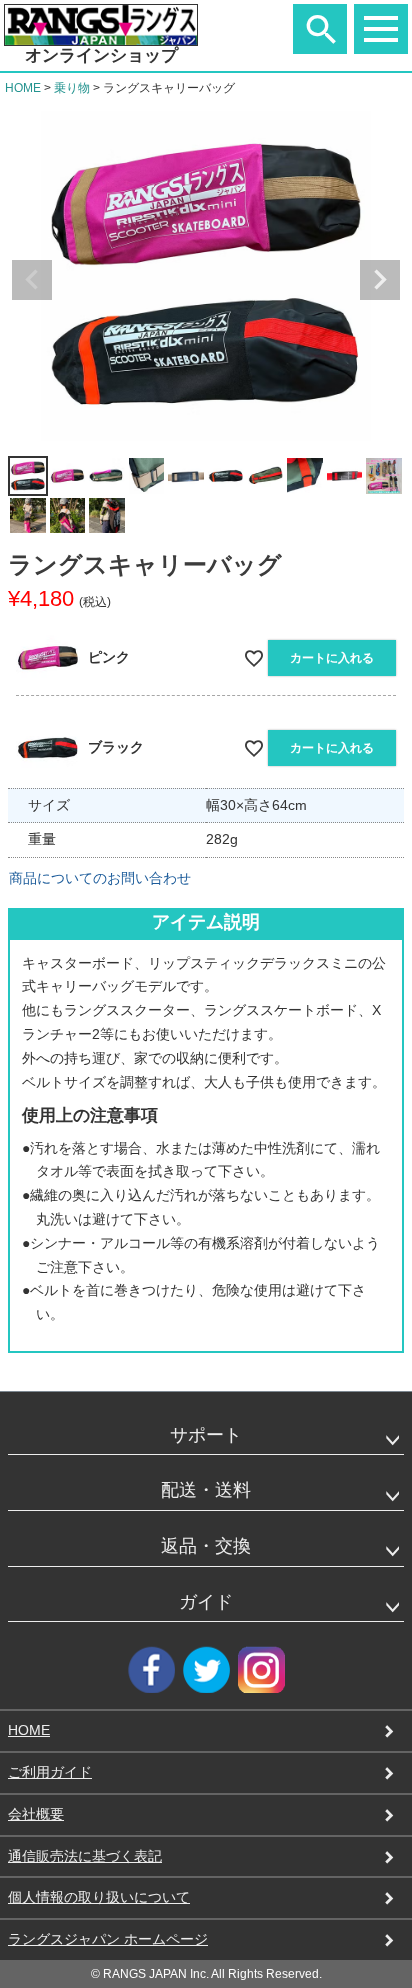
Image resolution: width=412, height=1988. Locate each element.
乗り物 (72, 88)
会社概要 (36, 1814)
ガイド (206, 1602)
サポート (206, 1435)
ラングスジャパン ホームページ (108, 1939)
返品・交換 (206, 1546)
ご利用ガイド (50, 1772)
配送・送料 (206, 1490)
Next (380, 280)
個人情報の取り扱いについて (99, 1897)
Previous (32, 280)
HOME (23, 88)
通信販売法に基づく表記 (85, 1856)
